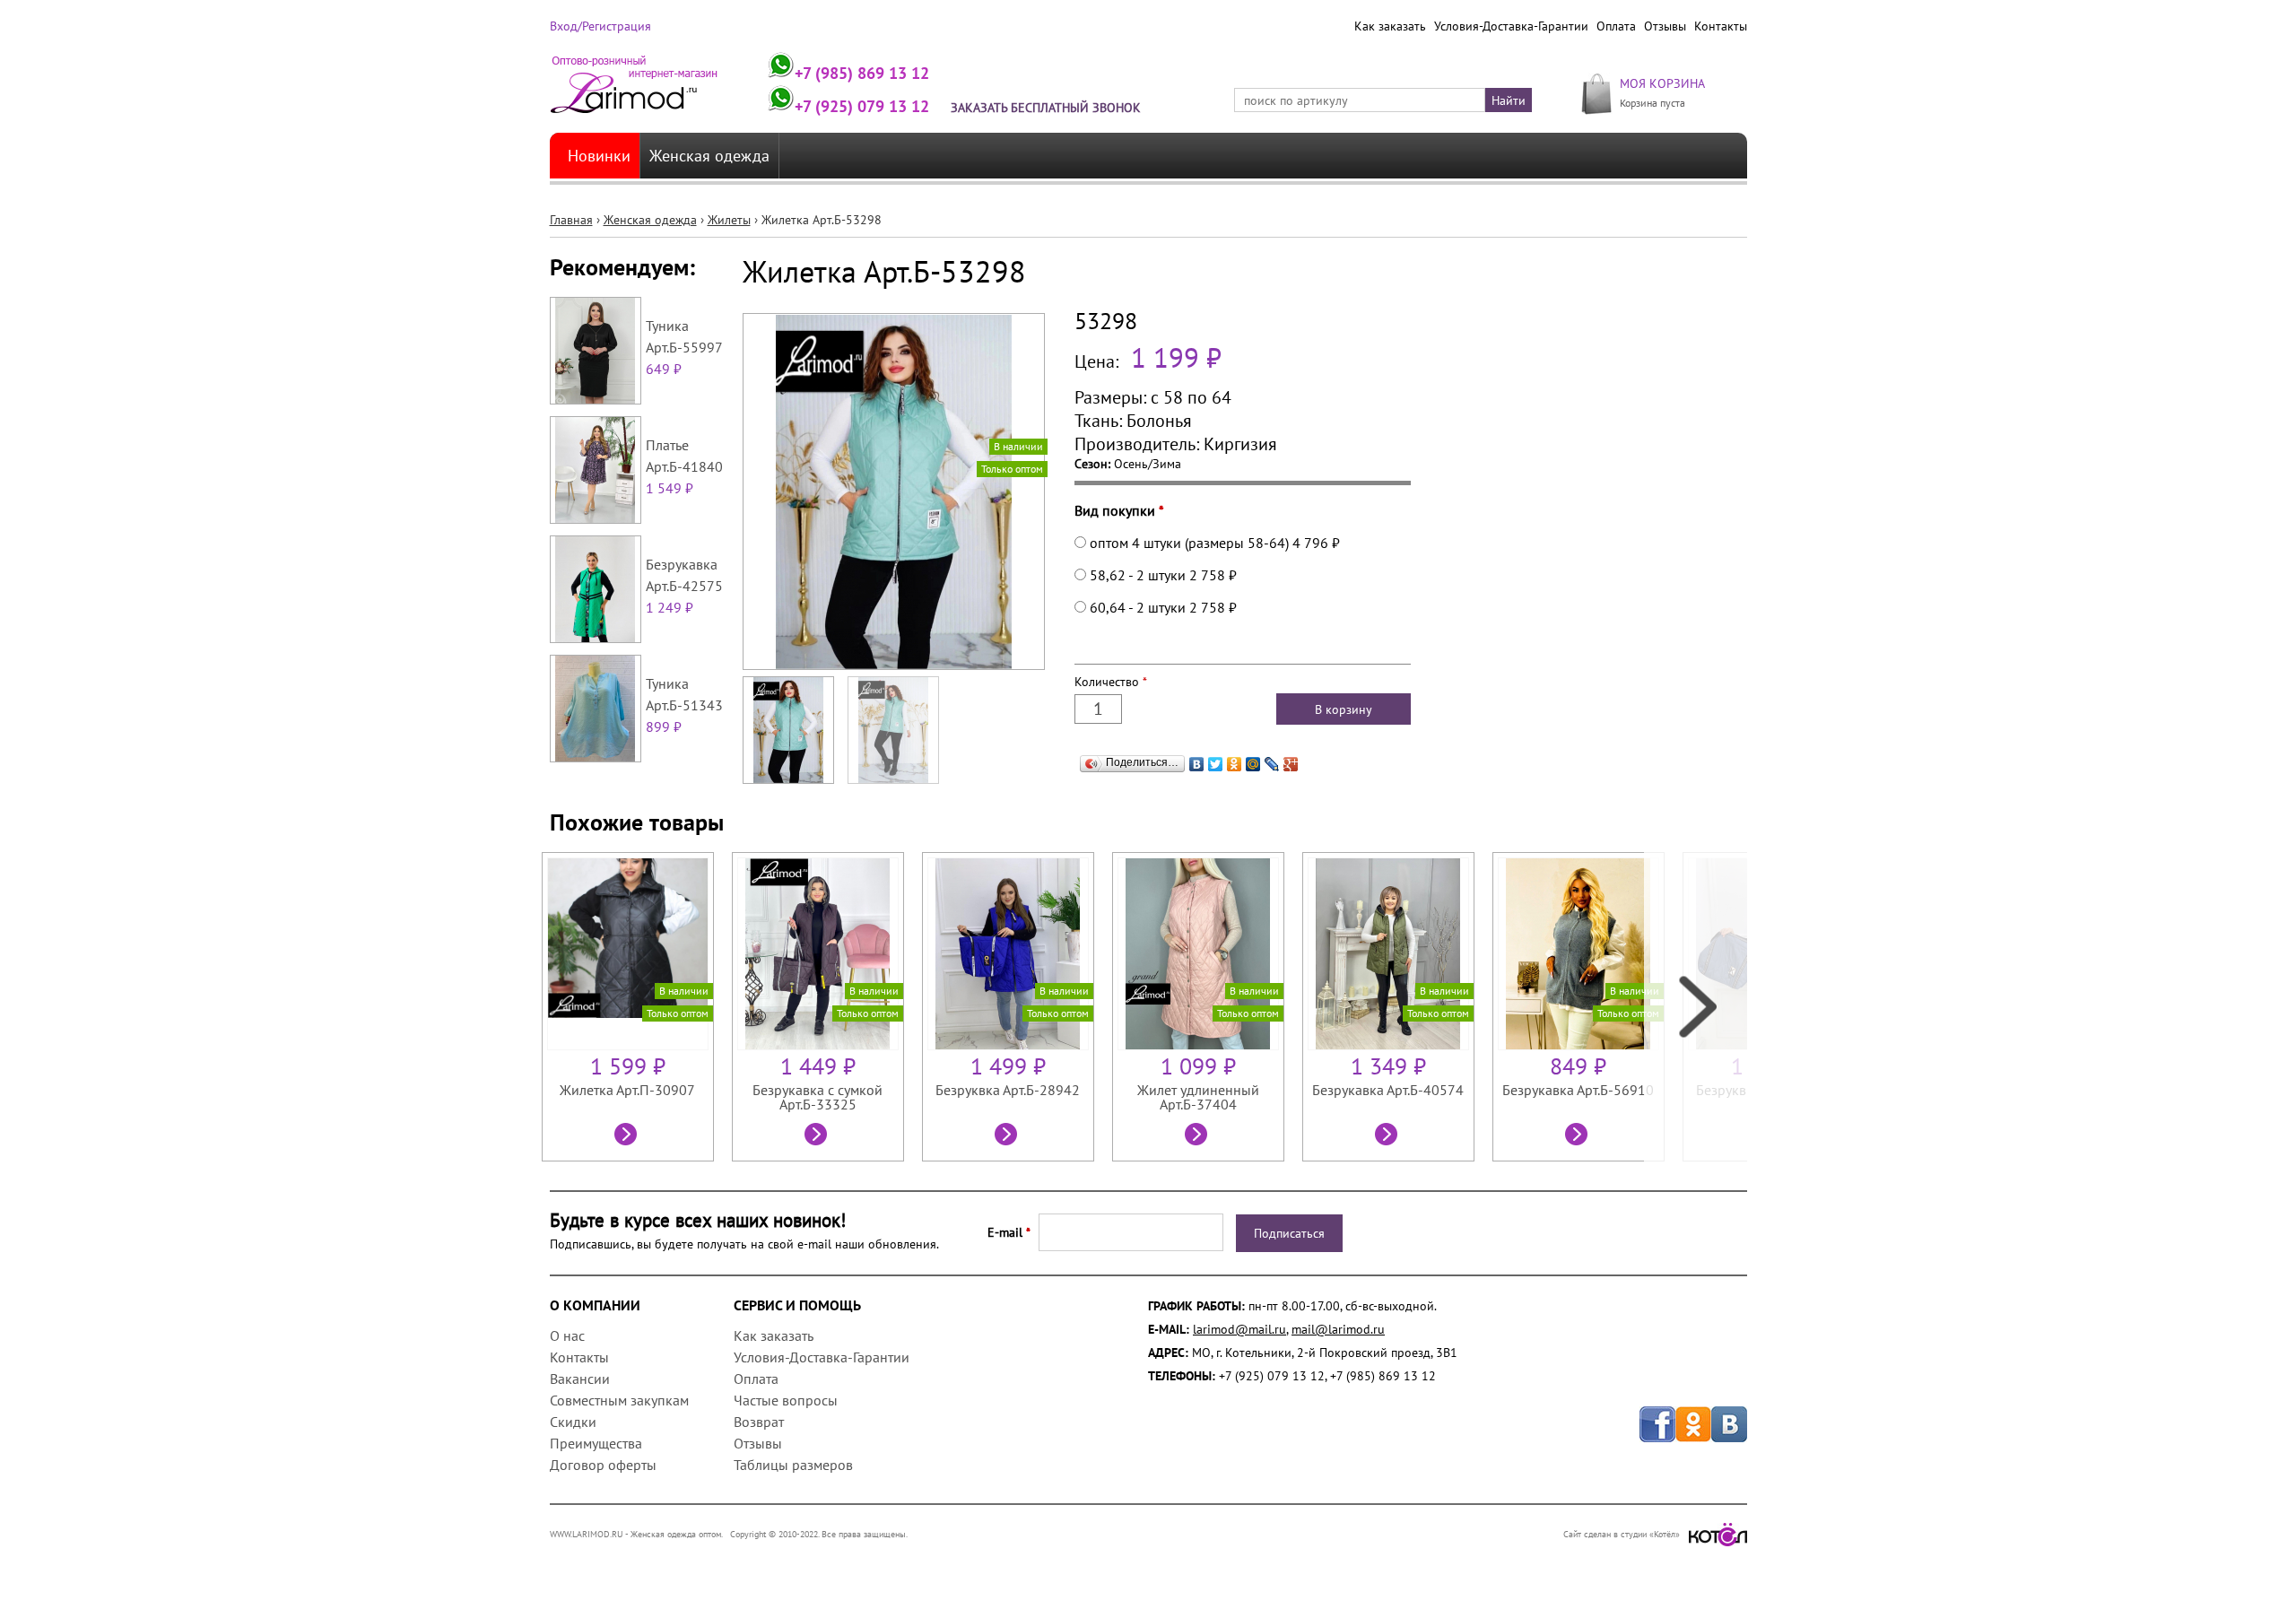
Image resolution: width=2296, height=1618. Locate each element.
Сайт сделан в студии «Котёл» (1622, 1534)
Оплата (1616, 26)
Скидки (573, 1422)
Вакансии (580, 1379)
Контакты (1721, 26)
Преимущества (596, 1443)
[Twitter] (1216, 764)
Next (1696, 1007)
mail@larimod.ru (1338, 1329)
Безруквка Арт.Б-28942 (1008, 1090)
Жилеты (729, 220)
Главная (571, 220)
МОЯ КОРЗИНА (1662, 83)
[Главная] (635, 92)
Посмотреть (628, 1136)
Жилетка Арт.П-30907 (627, 1090)
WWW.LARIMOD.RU (587, 1534)
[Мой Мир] (1253, 764)
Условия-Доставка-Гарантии (1511, 26)
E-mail (1009, 1232)
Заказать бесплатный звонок (1046, 108)
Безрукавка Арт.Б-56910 (1578, 1090)
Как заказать (1390, 26)
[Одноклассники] (1235, 764)
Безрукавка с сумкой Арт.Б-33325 (818, 1097)
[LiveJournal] (1272, 764)
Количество (1111, 682)
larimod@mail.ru (1239, 1329)
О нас (567, 1335)
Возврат (759, 1422)
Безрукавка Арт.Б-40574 (1388, 1090)
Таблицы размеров (793, 1465)
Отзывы (1665, 26)
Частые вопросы (786, 1400)
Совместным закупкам (619, 1400)
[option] (637, 1007)
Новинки (599, 156)
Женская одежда (709, 156)
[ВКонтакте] (1197, 764)
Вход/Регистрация (600, 26)
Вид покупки (1119, 510)
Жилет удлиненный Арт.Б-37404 (1198, 1097)
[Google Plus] (1291, 764)
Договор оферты (603, 1465)
